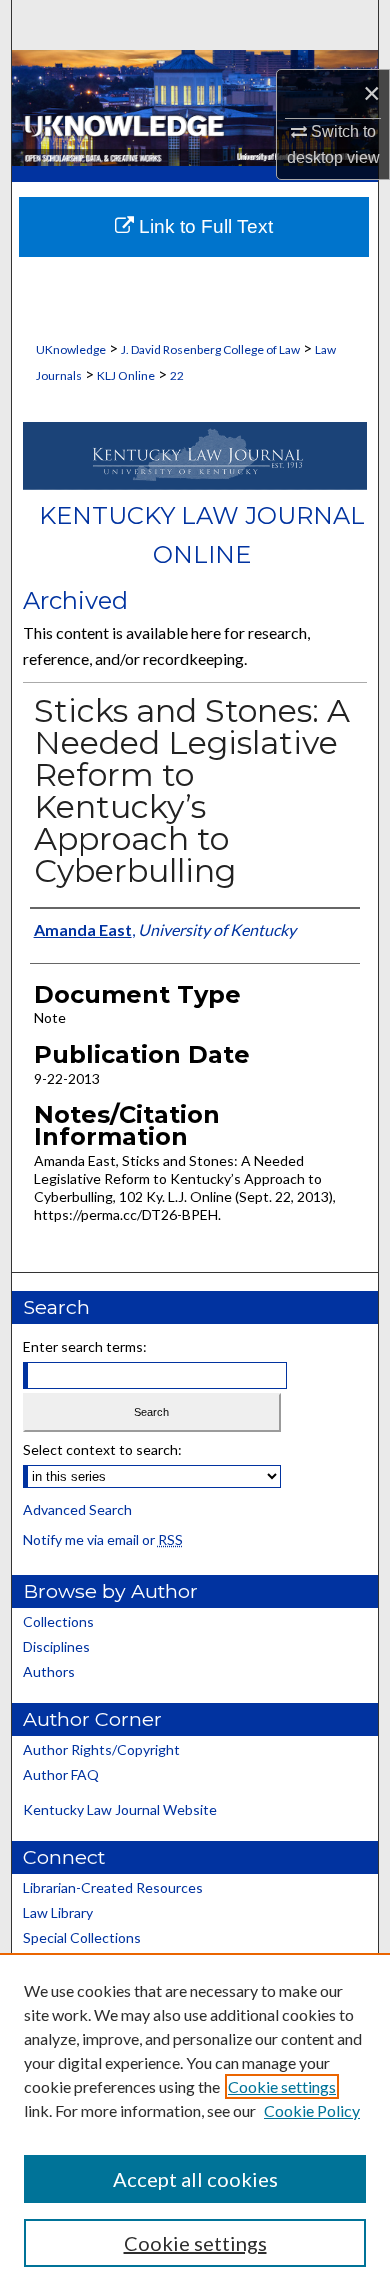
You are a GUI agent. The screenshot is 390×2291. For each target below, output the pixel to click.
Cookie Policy (312, 2110)
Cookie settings (282, 2086)
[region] (195, 2122)
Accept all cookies (195, 2179)
